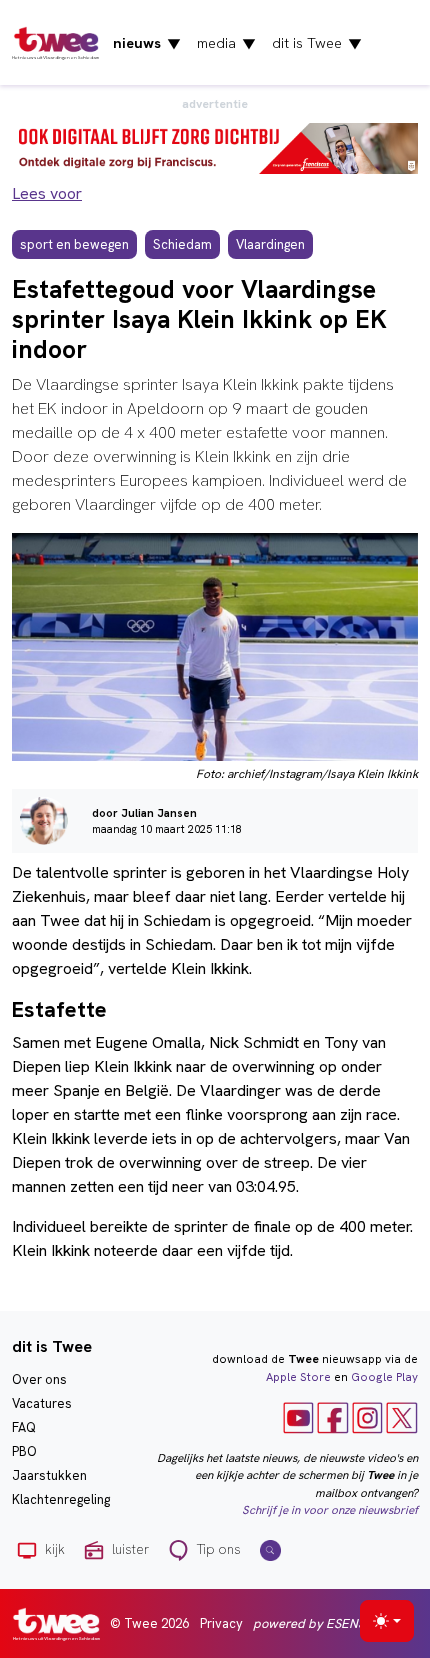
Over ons (39, 1379)
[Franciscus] (215, 147)
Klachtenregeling (61, 1499)
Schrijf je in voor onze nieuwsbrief (330, 1510)
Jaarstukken (49, 1475)
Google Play (384, 1377)
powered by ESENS (309, 1623)
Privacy (221, 1623)
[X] (402, 1417)
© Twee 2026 (149, 1623)
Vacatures (42, 1403)
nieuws (147, 43)
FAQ (24, 1427)
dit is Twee (317, 43)
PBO (24, 1451)
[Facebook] (333, 1417)
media (226, 43)
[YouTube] (299, 1417)
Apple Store (298, 1377)
